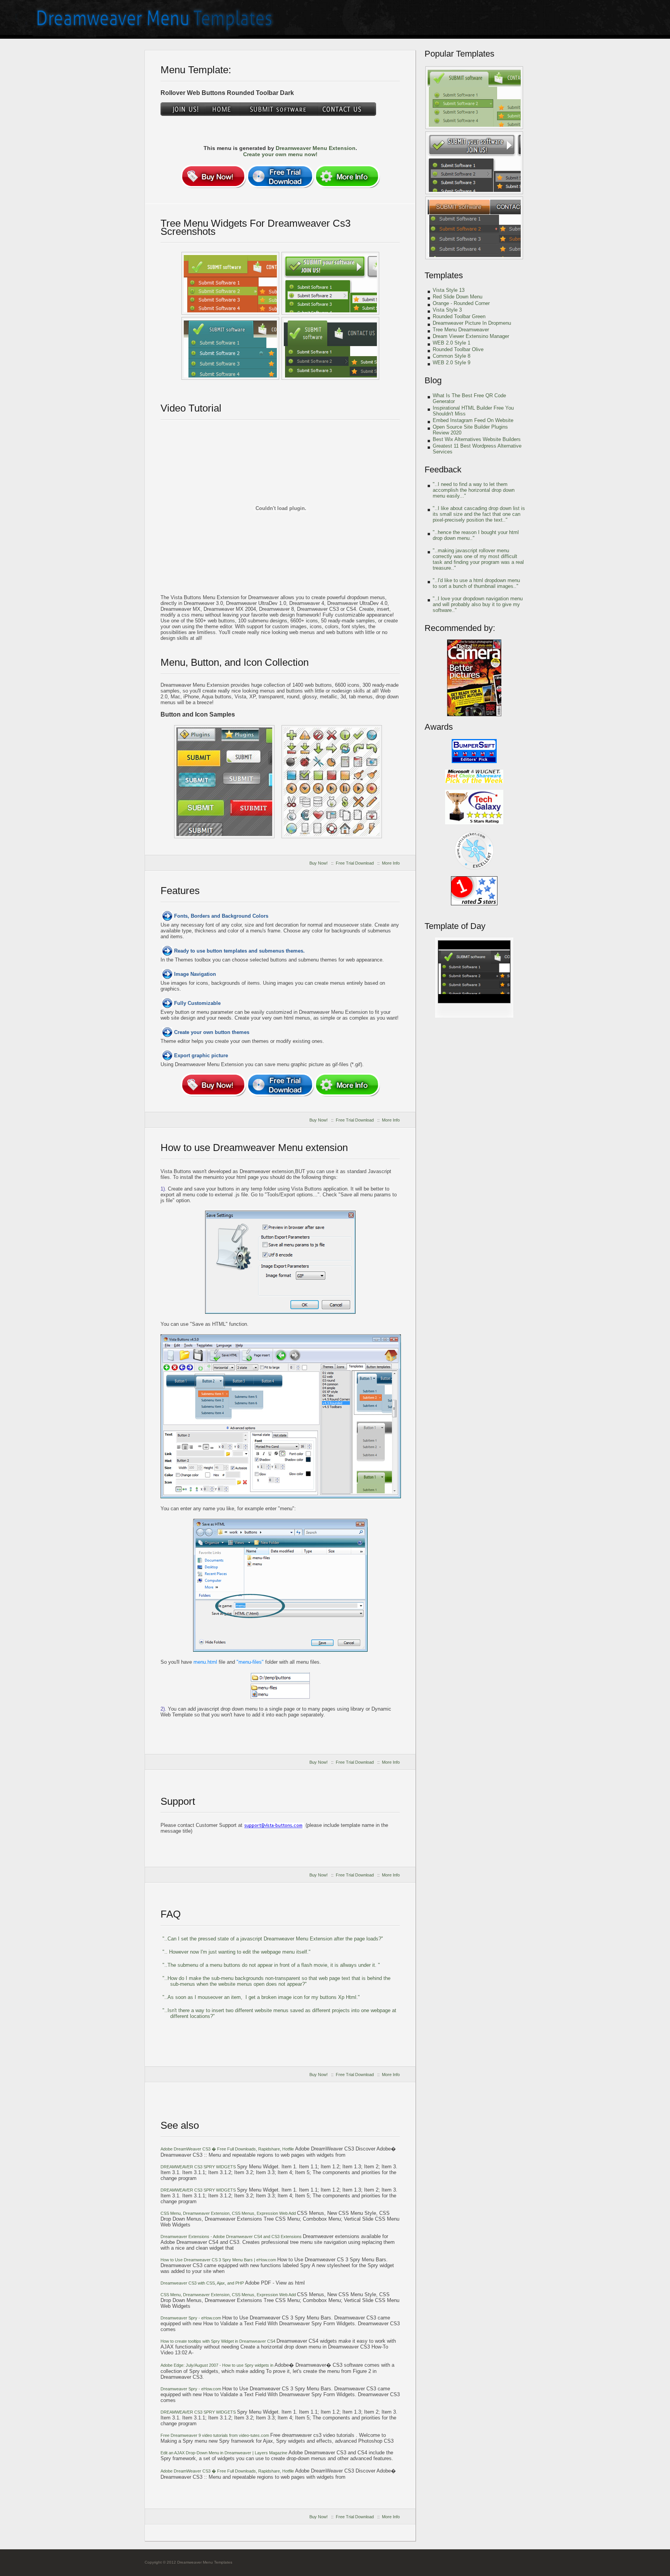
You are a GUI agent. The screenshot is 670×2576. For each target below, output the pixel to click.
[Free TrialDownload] (280, 176)
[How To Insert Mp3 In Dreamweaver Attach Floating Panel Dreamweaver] (230, 283)
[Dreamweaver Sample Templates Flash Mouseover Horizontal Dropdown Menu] (224, 782)
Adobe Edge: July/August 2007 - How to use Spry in (218, 2365)
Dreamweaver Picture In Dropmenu (472, 323)
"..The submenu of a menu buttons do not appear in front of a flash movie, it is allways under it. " (271, 1965)
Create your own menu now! (280, 154)
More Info (391, 863)
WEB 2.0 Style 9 (452, 363)
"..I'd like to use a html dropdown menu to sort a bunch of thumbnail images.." (476, 583)
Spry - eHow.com (191, 2318)
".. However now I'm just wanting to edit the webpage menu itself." (237, 1952)
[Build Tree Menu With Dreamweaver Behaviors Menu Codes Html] (332, 782)
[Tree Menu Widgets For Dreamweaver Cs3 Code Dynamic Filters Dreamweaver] (230, 348)
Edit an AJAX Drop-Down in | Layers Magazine (224, 2453)
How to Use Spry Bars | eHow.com (219, 2260)
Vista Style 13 (449, 290)
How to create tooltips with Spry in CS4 (218, 2341)
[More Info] (347, 176)
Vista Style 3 (447, 310)
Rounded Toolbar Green (459, 316)
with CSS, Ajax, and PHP (203, 2283)
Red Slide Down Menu (458, 297)
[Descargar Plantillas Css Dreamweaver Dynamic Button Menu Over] (474, 98)
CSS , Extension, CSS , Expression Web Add (229, 2213)
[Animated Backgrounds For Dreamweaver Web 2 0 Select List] (474, 163)
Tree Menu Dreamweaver (461, 330)
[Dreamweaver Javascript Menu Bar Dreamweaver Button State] (330, 348)
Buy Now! (319, 863)
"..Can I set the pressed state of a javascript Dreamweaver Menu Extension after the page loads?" (273, 1939)
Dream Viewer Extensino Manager (471, 336)
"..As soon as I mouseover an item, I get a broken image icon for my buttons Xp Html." (261, 1997)
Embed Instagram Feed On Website (473, 420)
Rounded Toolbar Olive (458, 349)
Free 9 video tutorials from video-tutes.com (215, 2435)
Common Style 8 (452, 356)
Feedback (443, 470)
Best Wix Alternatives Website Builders (477, 439)
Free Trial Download (355, 863)
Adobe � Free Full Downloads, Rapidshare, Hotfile (228, 2149)
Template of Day (455, 926)
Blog (433, 380)
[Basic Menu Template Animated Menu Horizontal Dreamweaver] (474, 1016)
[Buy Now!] (213, 176)
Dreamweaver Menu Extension (316, 148)
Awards (439, 727)
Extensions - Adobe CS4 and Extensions (232, 2237)
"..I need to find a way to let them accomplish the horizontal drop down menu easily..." (474, 490)
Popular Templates (459, 54)
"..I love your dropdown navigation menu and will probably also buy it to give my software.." (478, 604)
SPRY (198, 2167)
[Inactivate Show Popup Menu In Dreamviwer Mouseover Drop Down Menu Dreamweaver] (330, 283)
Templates (444, 275)
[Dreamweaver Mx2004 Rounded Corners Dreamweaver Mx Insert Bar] (474, 228)
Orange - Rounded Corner (461, 303)
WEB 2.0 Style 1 (452, 343)
